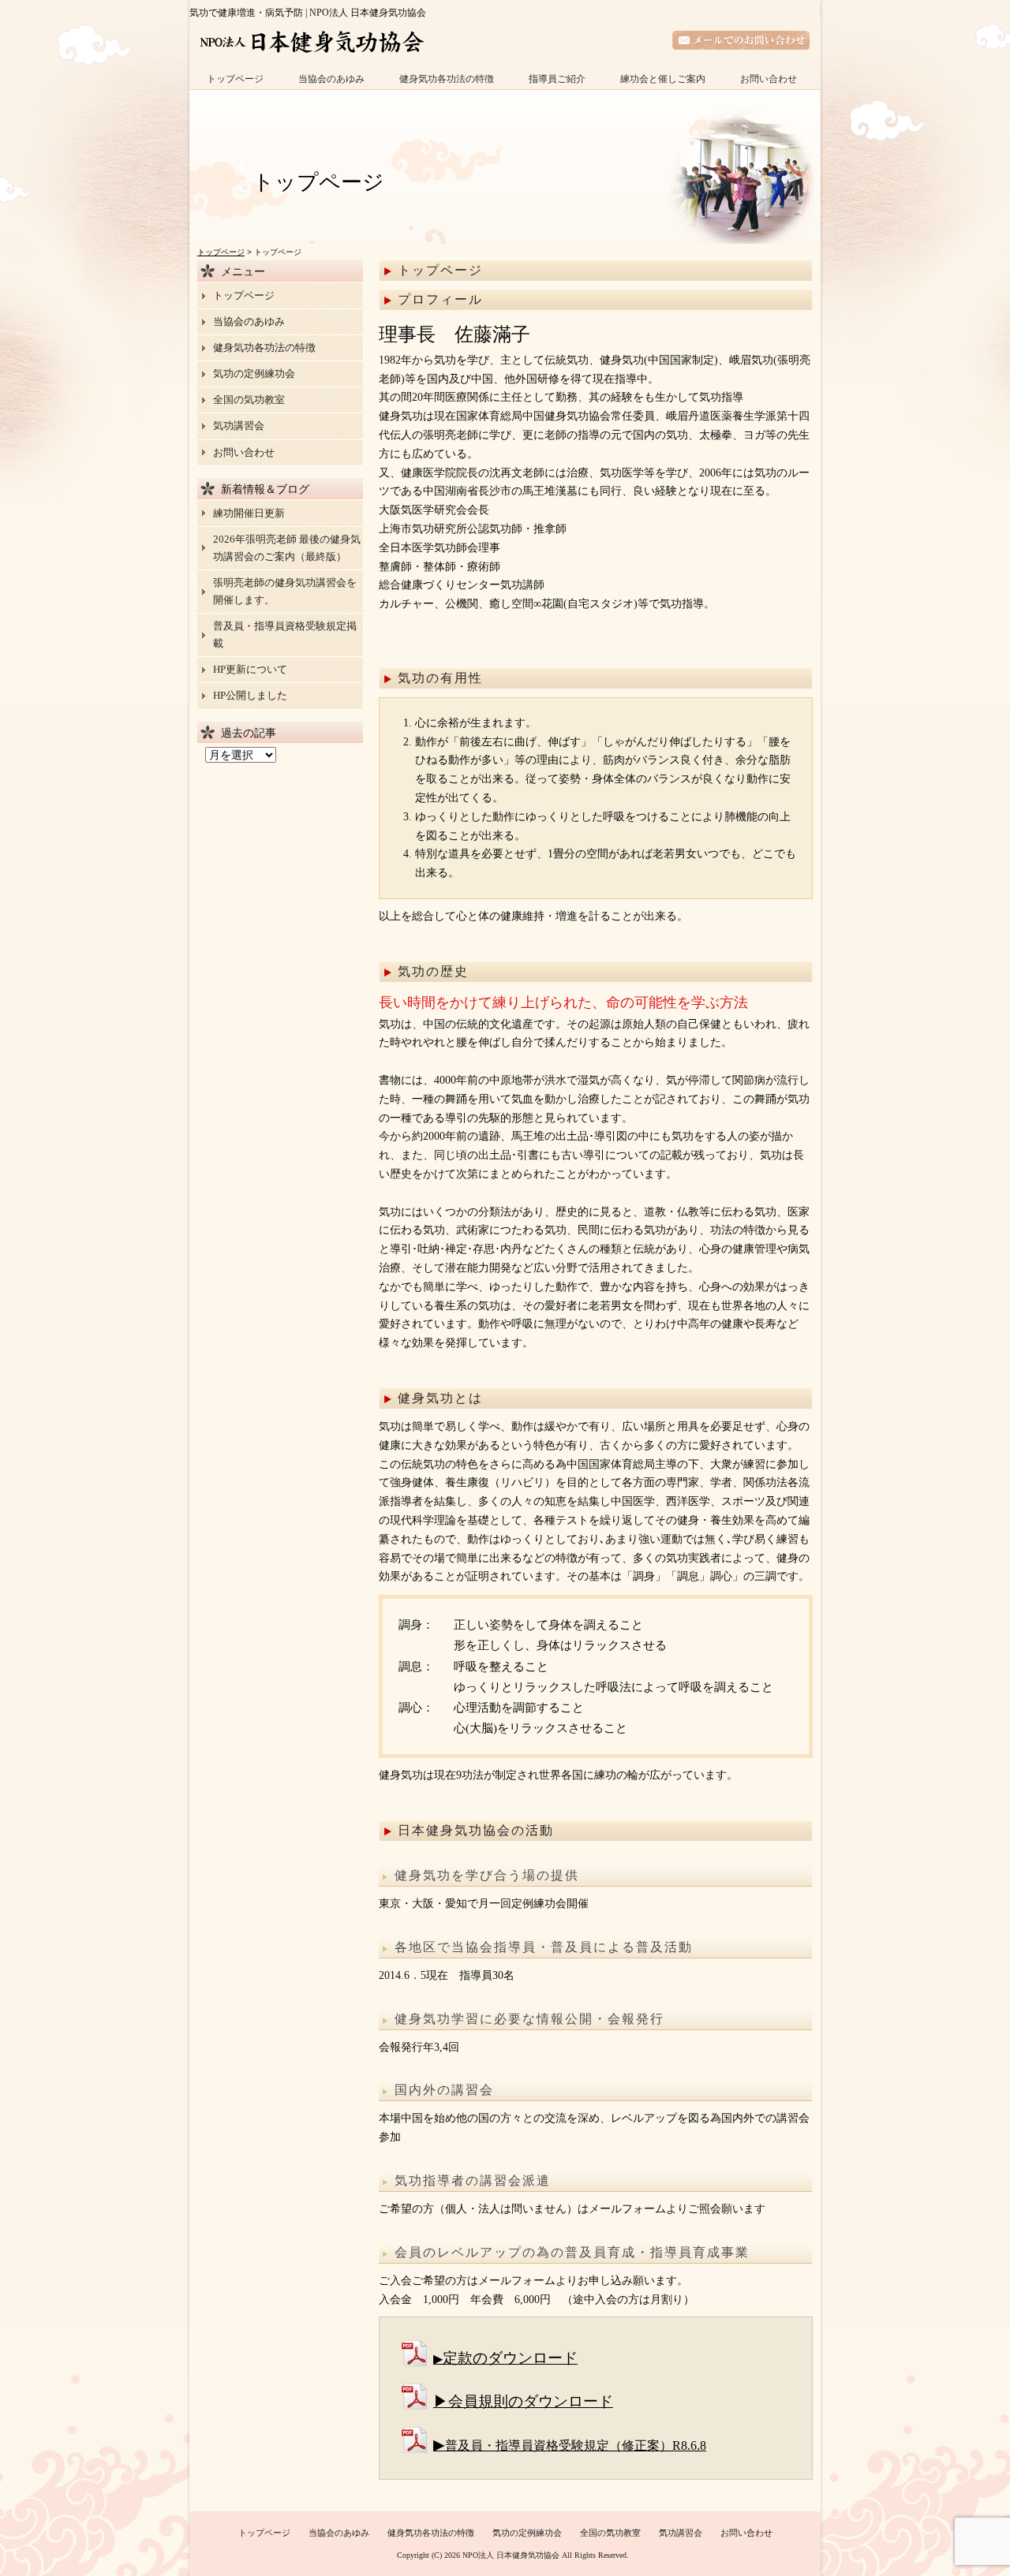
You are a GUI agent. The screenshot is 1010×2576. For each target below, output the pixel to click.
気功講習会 (239, 426)
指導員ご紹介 (557, 79)
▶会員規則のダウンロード (523, 2401)
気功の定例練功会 (254, 373)
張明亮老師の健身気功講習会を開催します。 (285, 591)
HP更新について (250, 669)
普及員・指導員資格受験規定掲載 (285, 635)
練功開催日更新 (249, 513)
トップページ (235, 79)
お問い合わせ (769, 79)
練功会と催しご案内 (663, 79)
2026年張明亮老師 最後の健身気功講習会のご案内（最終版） (287, 548)
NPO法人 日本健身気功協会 (511, 2555)
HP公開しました (250, 695)
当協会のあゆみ (331, 79)
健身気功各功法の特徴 (447, 79)
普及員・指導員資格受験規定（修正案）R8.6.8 (576, 2445)
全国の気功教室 (249, 399)
